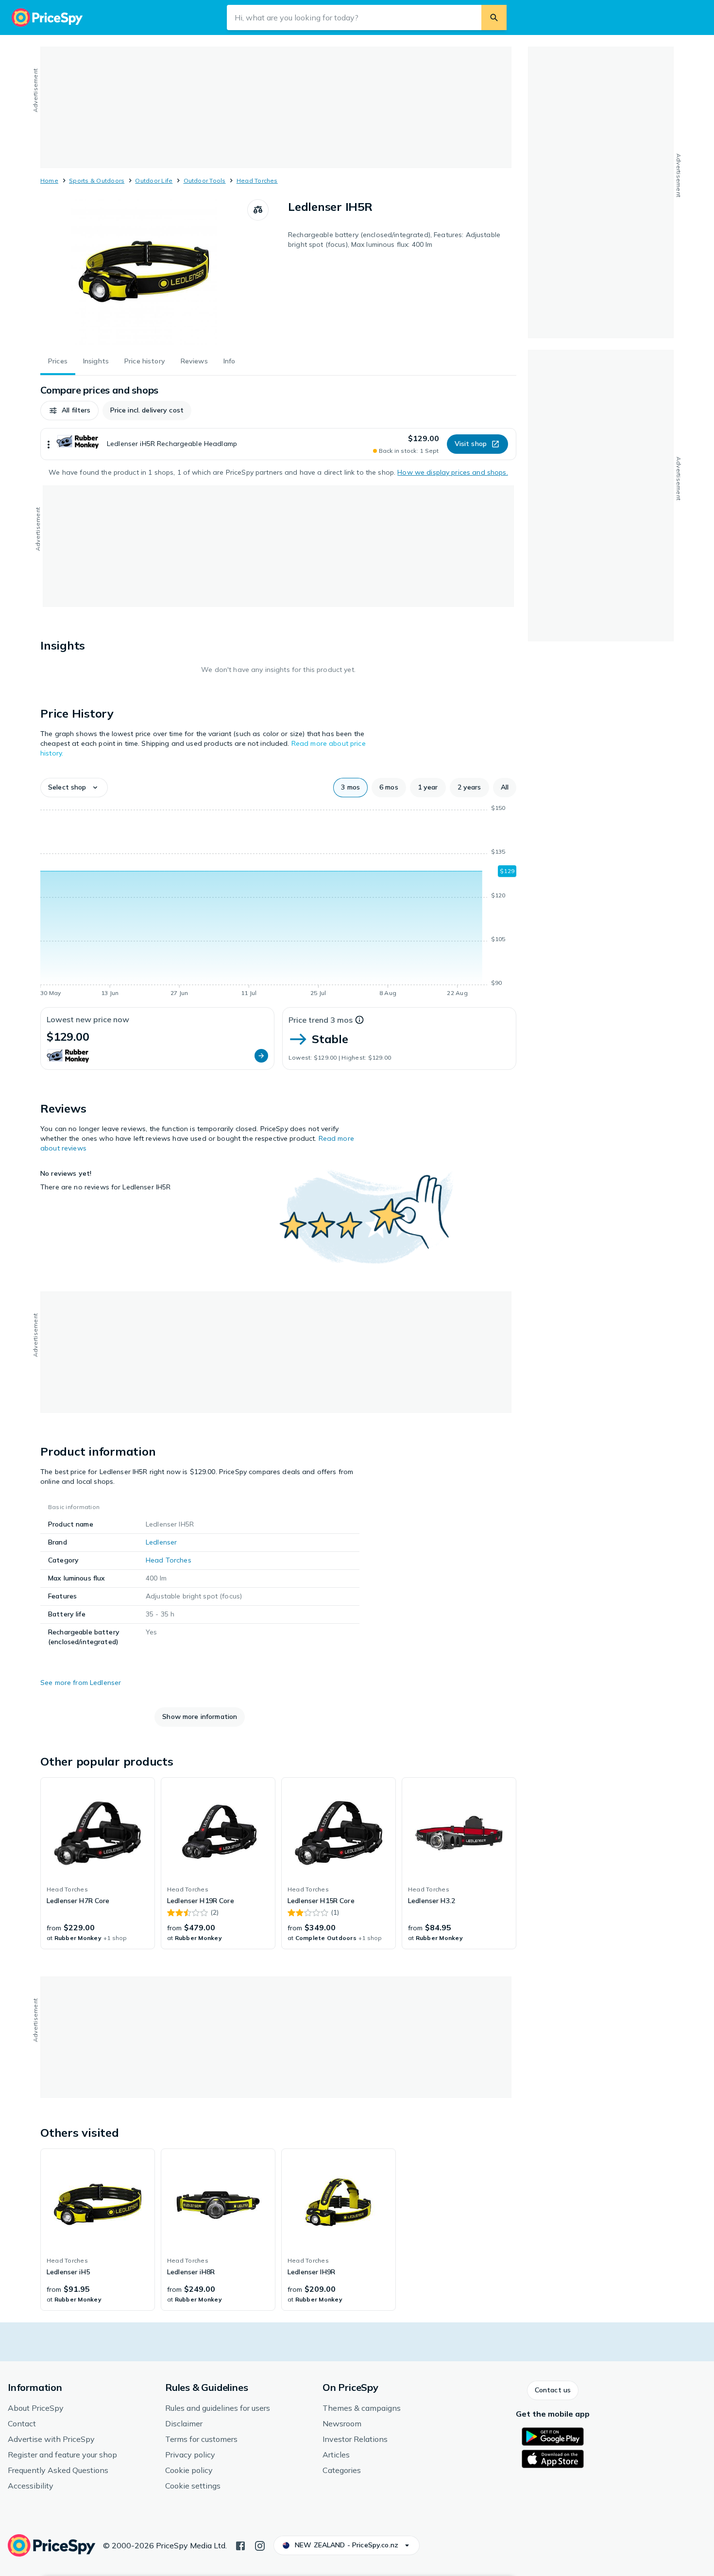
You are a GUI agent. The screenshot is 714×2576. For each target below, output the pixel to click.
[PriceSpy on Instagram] (260, 2545)
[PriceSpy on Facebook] (240, 2545)
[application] (278, 902)
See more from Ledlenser (81, 1683)
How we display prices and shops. (452, 472)
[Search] (494, 17)
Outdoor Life (154, 180)
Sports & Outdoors (97, 180)
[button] (69, 411)
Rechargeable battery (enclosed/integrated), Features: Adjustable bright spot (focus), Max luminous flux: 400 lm (394, 240)
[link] (98, 1863)
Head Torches (257, 180)
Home (49, 180)
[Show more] (49, 444)
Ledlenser (161, 1542)
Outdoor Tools (205, 180)
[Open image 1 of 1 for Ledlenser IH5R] (144, 272)
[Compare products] (258, 210)
